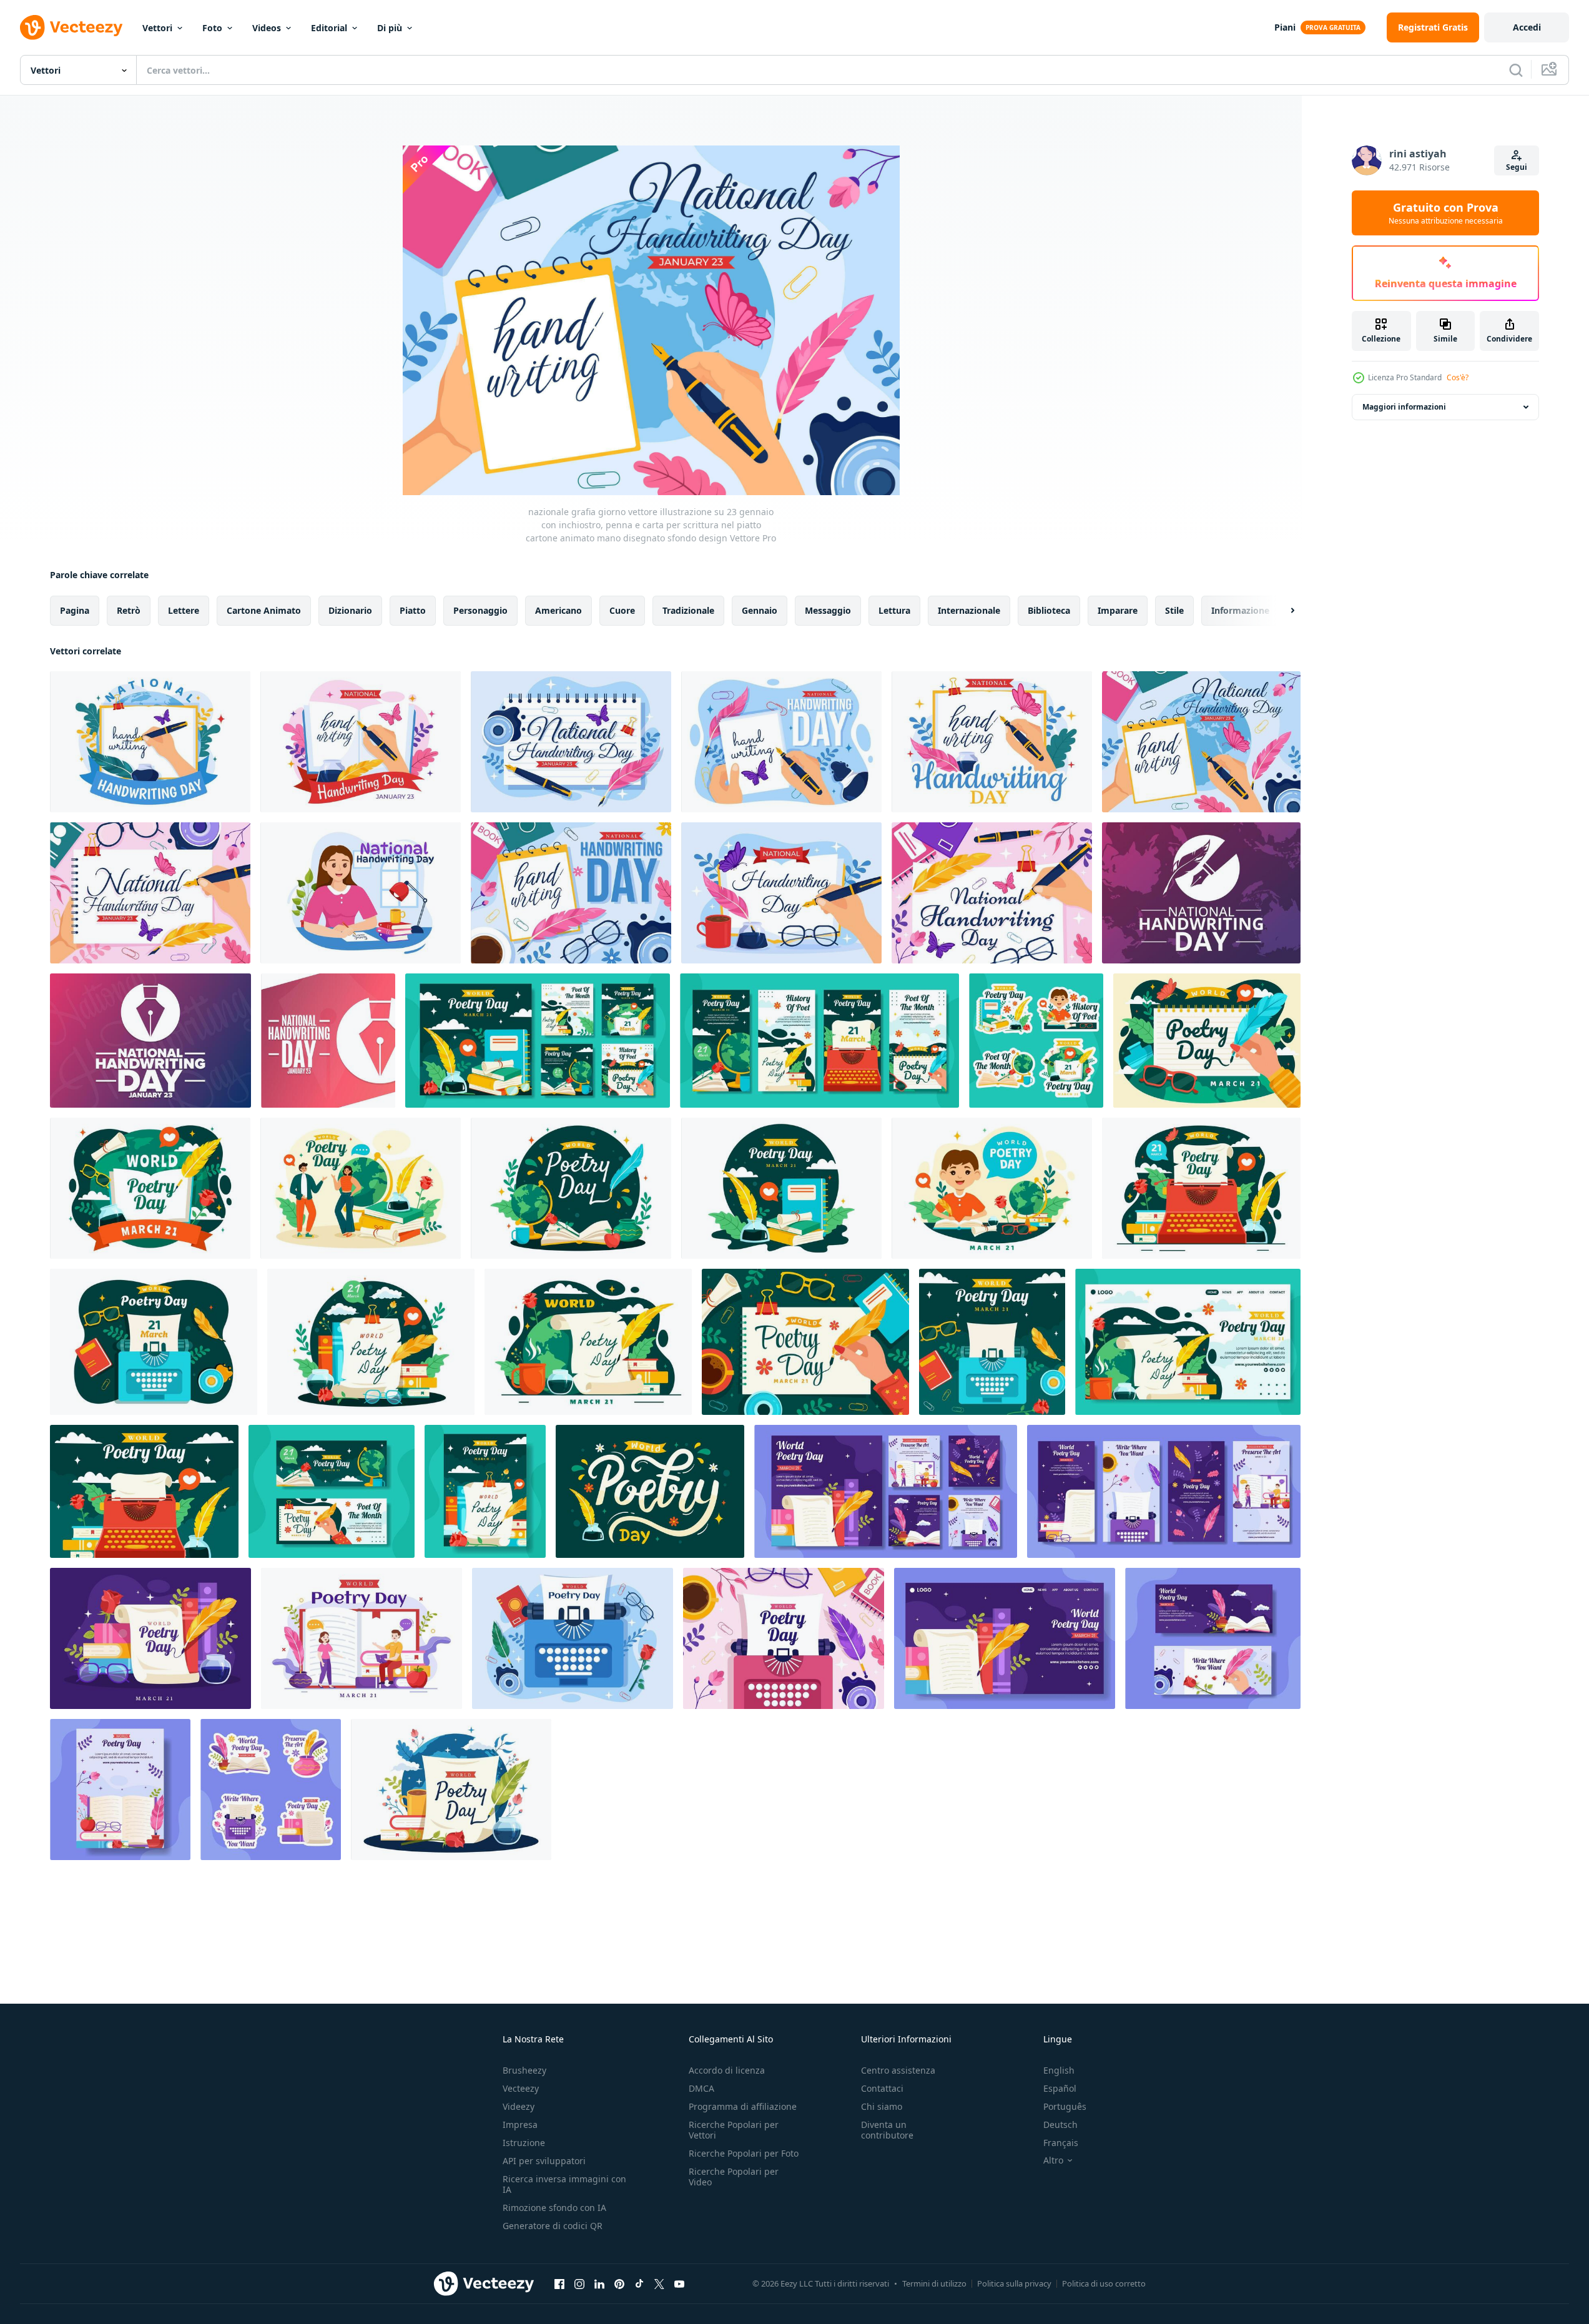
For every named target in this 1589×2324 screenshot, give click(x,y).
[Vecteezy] (71, 27)
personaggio (480, 610)
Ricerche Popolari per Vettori (734, 2130)
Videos (267, 28)
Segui (1517, 167)
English (1059, 2070)
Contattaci (882, 2088)
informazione (1240, 610)
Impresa (520, 2125)
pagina (75, 610)
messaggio (828, 610)
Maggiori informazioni (1404, 407)
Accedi (1527, 27)
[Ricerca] (1516, 70)
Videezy (519, 2106)
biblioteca (1049, 610)
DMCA (701, 2088)
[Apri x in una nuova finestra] (659, 2283)
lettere (184, 610)
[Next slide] (1282, 611)
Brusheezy (524, 2070)
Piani (1285, 27)
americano (558, 610)
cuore (622, 610)
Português (1065, 2106)
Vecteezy (521, 2088)
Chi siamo (882, 2106)
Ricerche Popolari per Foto (744, 2153)
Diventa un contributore (887, 2130)
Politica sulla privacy (1014, 2283)
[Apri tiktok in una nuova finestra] (639, 2283)
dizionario (350, 610)
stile (1174, 610)
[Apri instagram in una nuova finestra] (579, 2283)
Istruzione (524, 2143)
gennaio (760, 610)
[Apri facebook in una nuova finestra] (559, 2283)
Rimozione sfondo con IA (554, 2208)
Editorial (329, 28)
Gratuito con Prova (1446, 213)
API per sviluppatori (544, 2161)
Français (1061, 2143)
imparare (1118, 610)
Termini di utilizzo (934, 2283)
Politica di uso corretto (1104, 2283)
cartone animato (264, 610)
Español (1060, 2088)
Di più (390, 28)
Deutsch (1060, 2125)
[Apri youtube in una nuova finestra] (679, 2283)
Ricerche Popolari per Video (734, 2177)
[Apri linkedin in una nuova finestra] (599, 2283)
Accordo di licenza (727, 2070)
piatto (413, 610)
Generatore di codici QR (553, 2226)
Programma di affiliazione (743, 2106)
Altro (1053, 2160)
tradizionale (688, 610)
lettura (894, 610)
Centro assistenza (898, 2070)
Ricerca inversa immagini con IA (564, 2184)
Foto (212, 28)
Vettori (157, 28)
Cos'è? (1458, 377)
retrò (129, 610)
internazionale (969, 610)
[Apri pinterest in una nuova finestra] (619, 2283)
